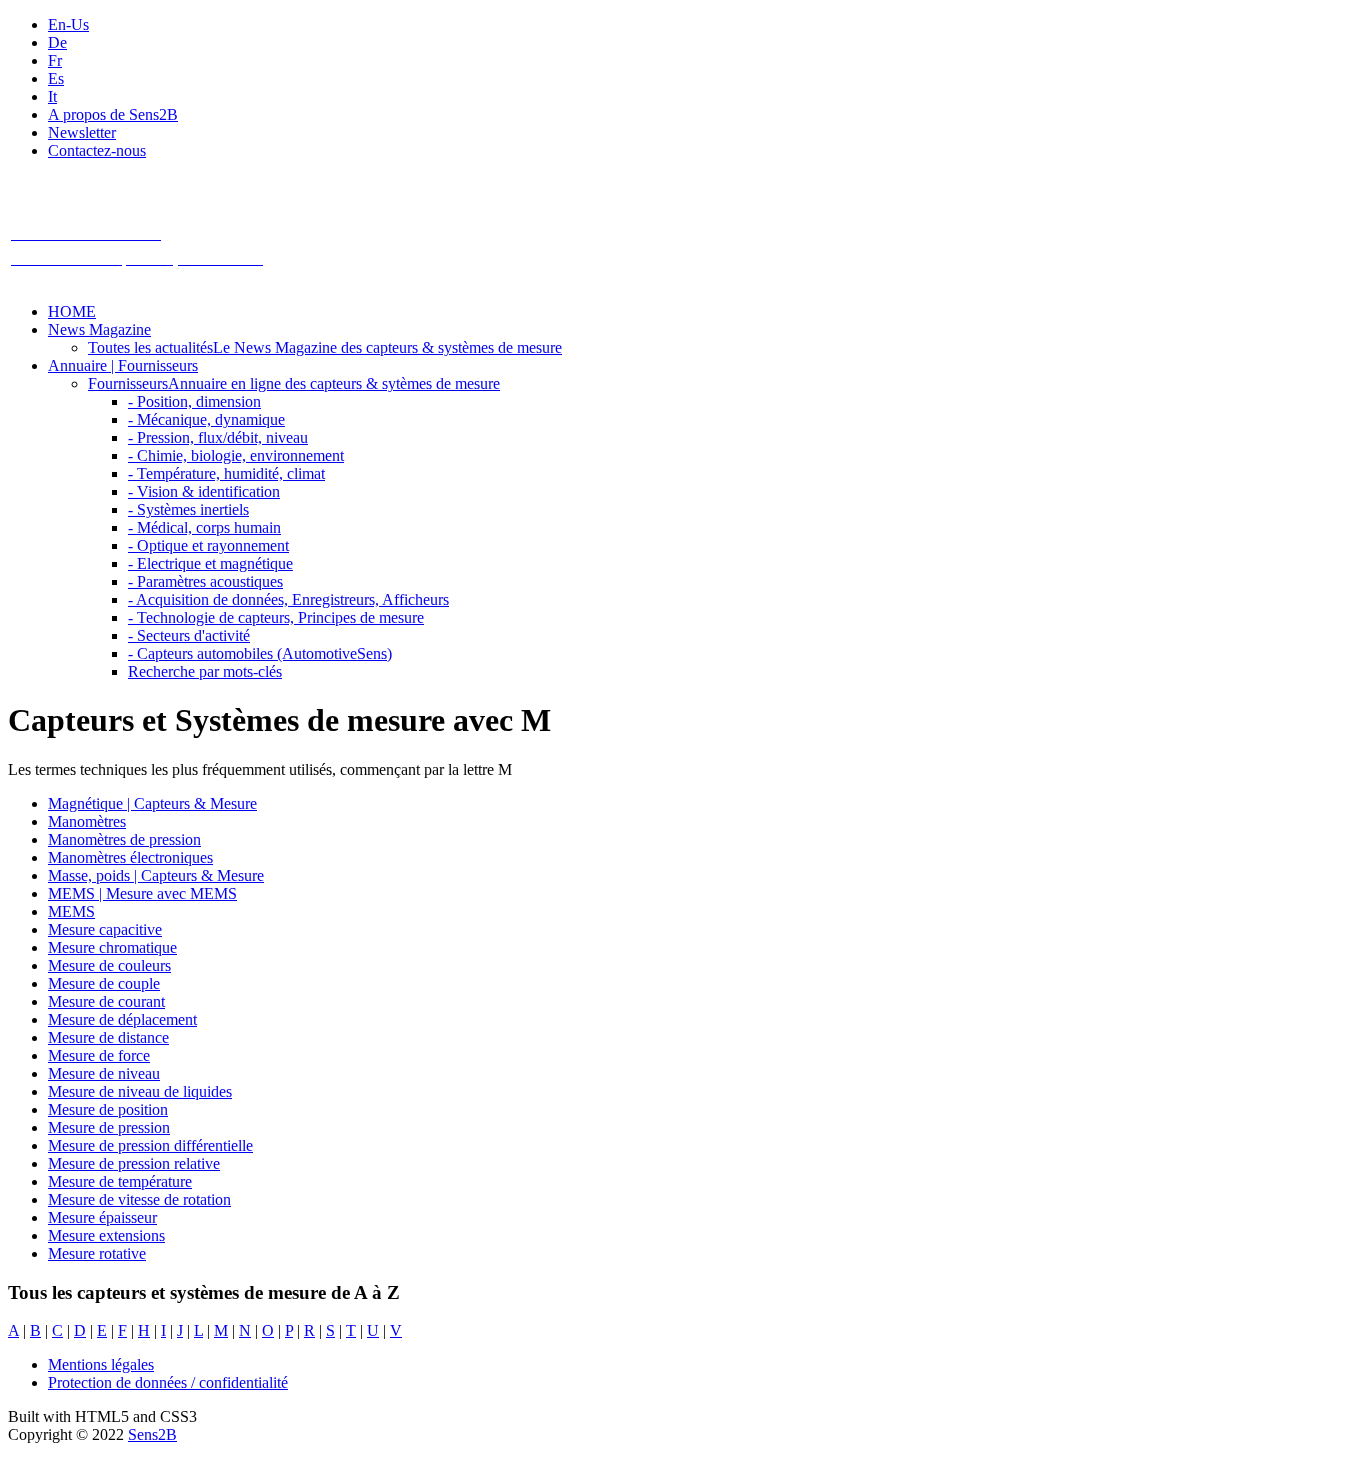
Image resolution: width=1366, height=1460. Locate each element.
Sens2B (152, 1434)
